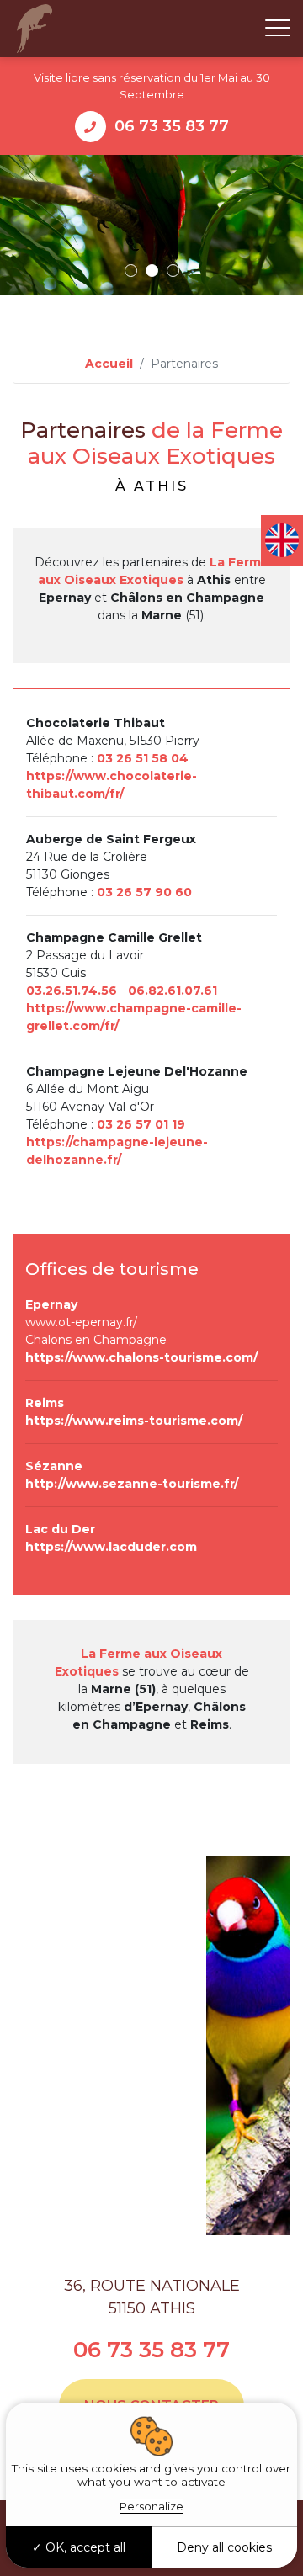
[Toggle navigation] (278, 29)
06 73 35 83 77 (172, 126)
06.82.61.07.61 (173, 991)
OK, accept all (84, 2547)
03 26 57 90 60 (144, 892)
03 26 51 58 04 (143, 758)
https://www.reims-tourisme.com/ (134, 1421)
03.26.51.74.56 (72, 991)
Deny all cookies (224, 2547)
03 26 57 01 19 (141, 1124)
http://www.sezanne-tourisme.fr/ (132, 1484)
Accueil (109, 364)
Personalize (151, 2506)
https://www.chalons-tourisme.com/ (141, 1357)
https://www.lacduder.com (111, 1547)
